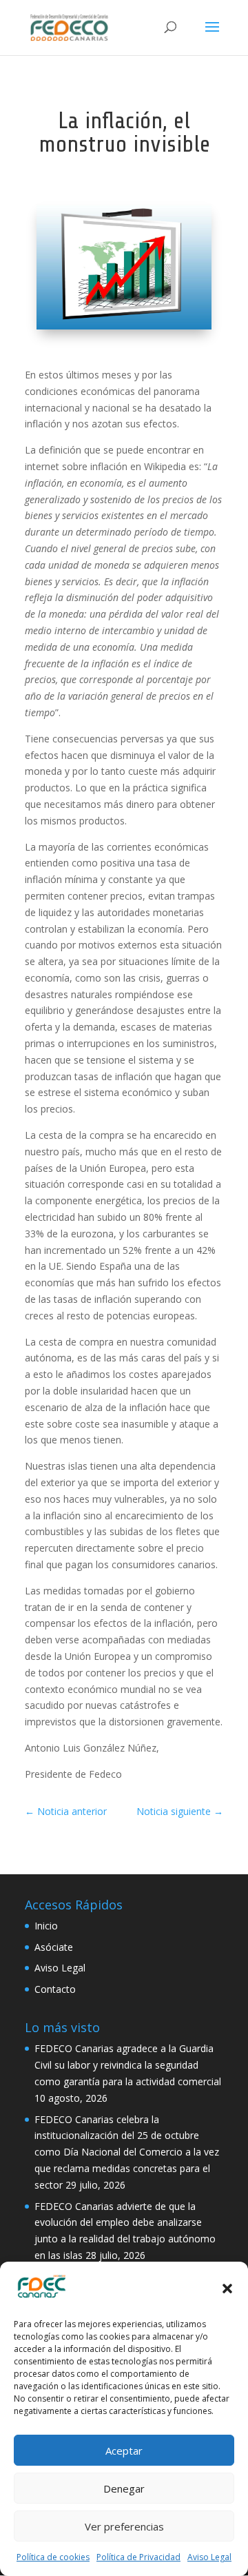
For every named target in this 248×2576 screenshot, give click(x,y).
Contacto (55, 1989)
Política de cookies (53, 2557)
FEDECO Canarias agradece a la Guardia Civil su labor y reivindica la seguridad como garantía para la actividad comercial (128, 2065)
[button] (227, 2289)
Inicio (46, 1926)
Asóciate (54, 1947)
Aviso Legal (209, 2557)
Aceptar (124, 2451)
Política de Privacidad (138, 2557)
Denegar (124, 2488)
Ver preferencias (124, 2526)
